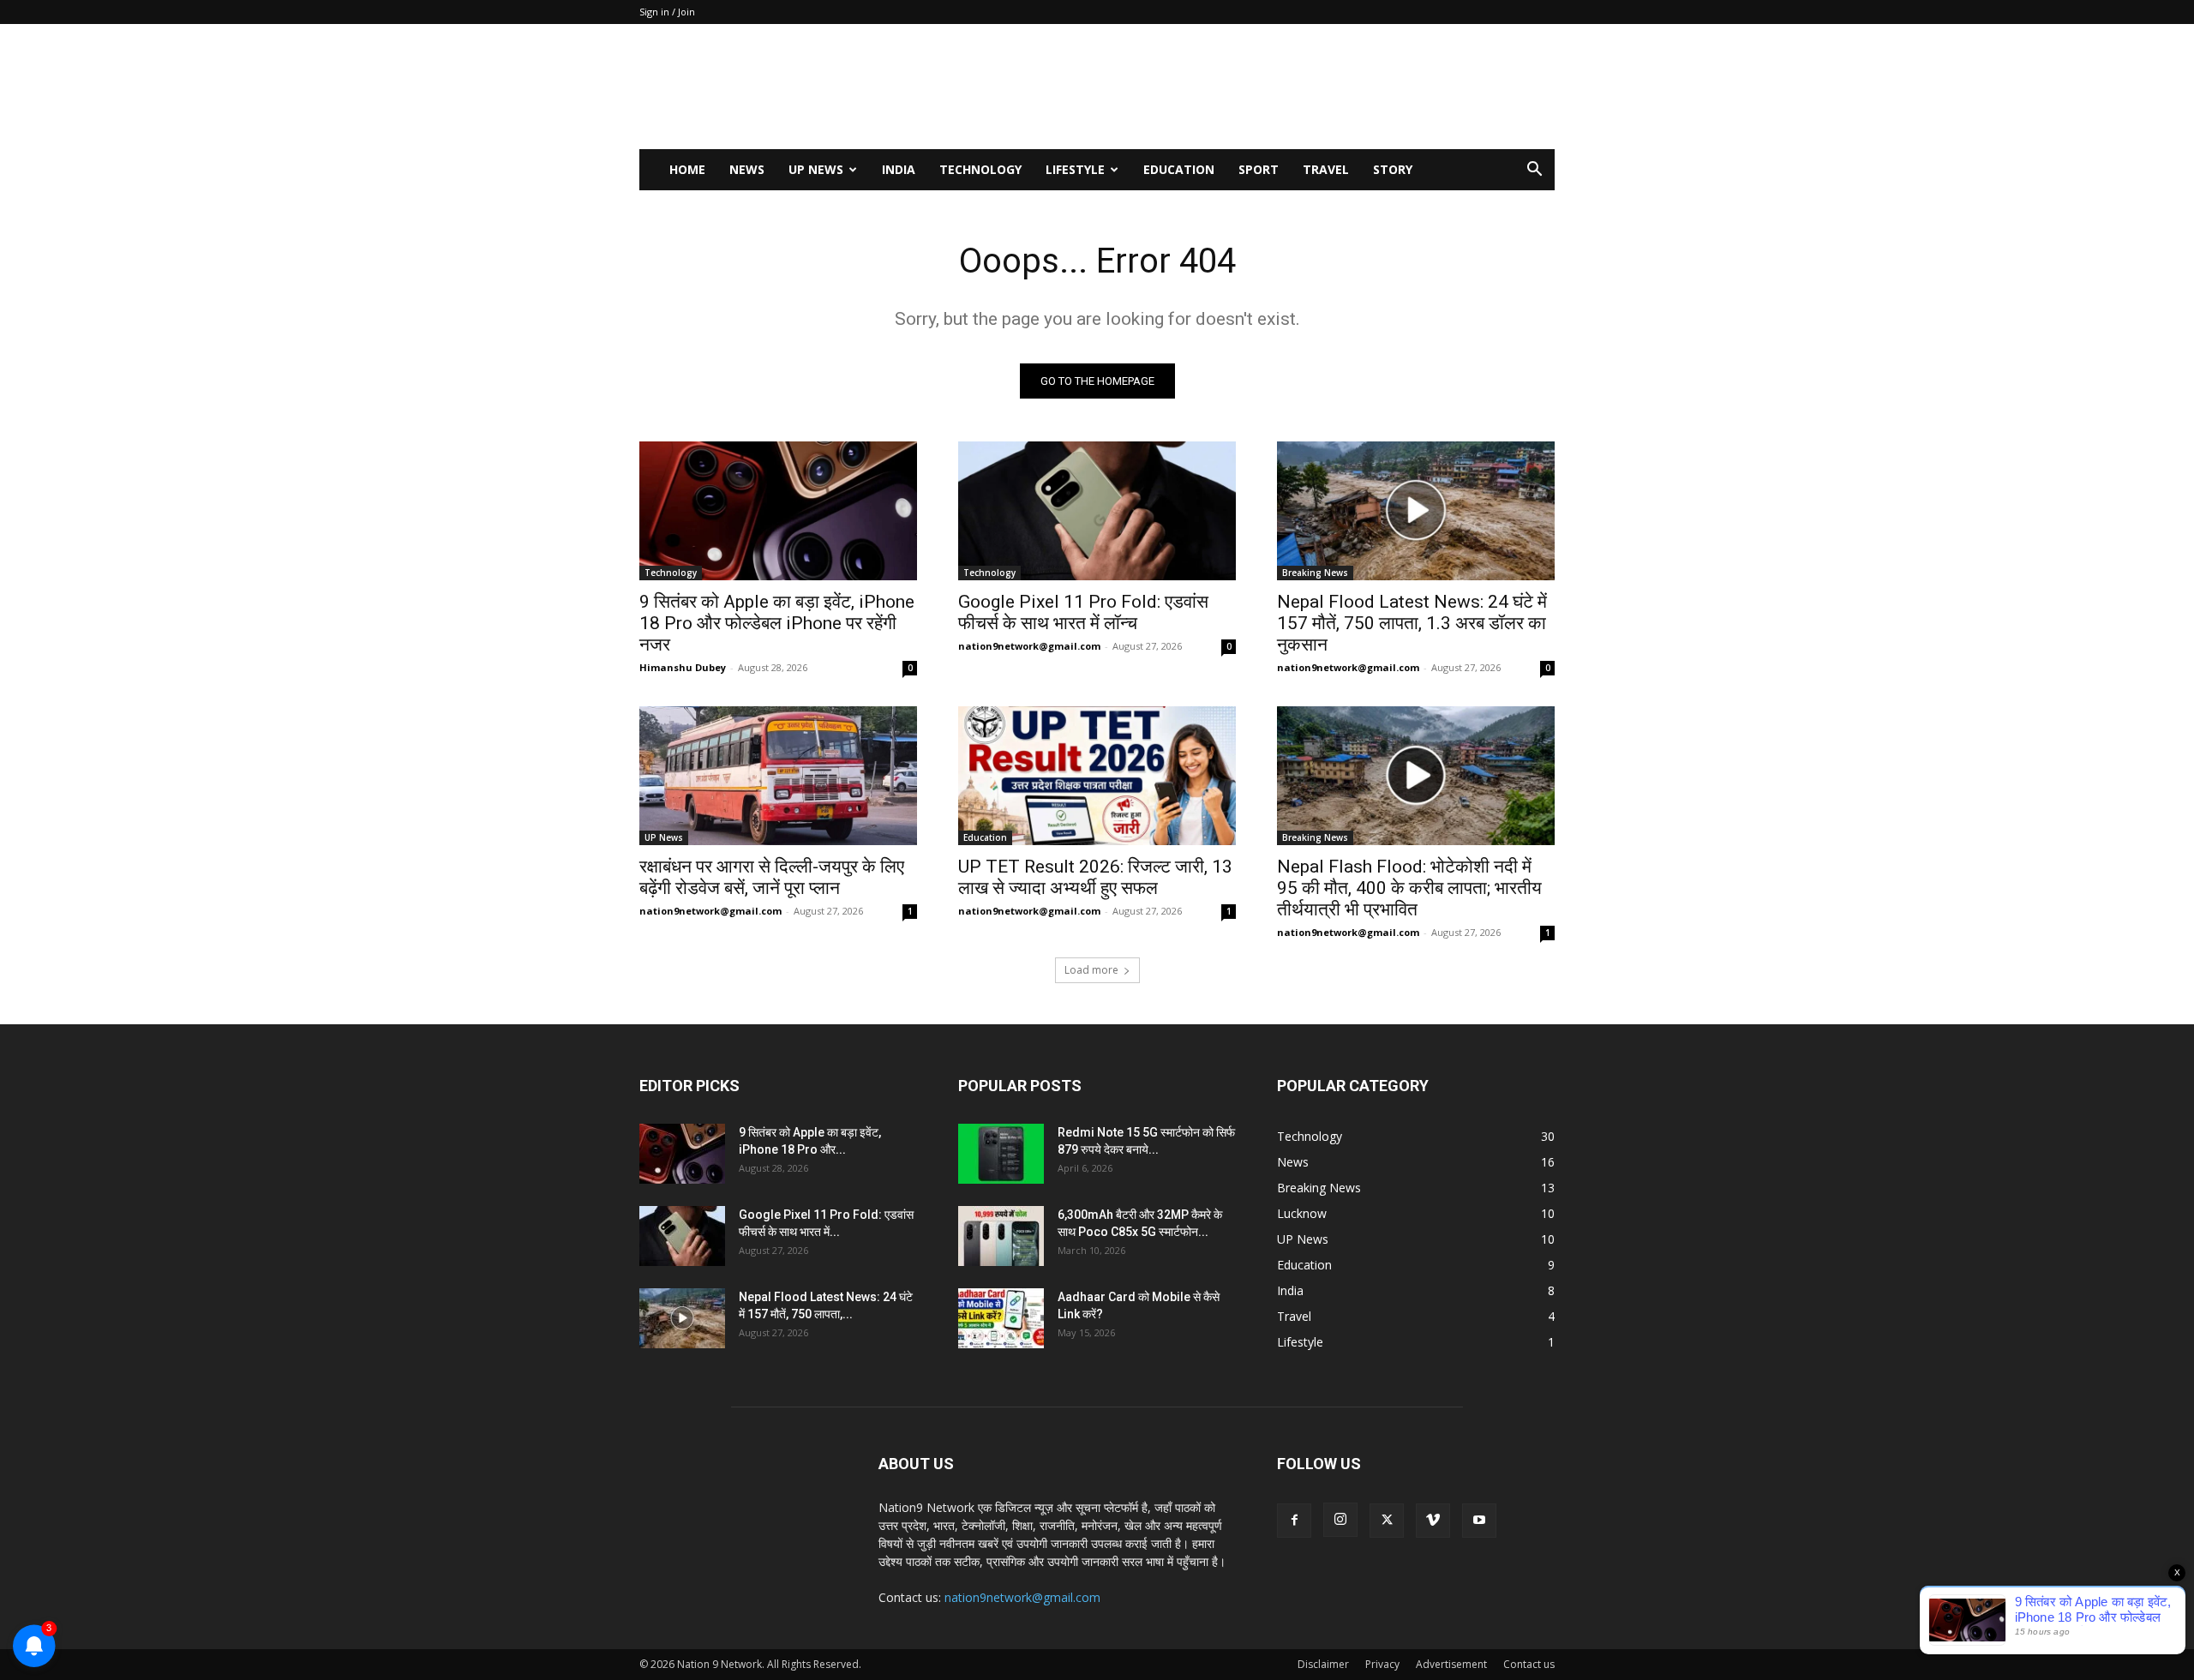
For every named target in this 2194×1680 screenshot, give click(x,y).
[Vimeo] (1433, 1521)
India (899, 169)
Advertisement (1451, 1664)
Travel (1326, 169)
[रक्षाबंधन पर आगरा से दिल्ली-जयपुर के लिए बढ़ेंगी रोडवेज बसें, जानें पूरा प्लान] (778, 776)
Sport (1259, 169)
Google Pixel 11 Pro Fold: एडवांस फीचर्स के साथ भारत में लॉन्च (1083, 612)
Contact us (1529, 1664)
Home (687, 169)
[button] (1534, 171)
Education (1179, 169)
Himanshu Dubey (683, 667)
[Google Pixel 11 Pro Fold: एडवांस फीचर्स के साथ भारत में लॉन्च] (1097, 511)
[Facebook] (1294, 1521)
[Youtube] (1479, 1521)
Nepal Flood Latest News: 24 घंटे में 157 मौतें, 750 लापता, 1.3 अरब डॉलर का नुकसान (1412, 623)
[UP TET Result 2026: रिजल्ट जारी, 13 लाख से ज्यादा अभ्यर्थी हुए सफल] (1097, 776)
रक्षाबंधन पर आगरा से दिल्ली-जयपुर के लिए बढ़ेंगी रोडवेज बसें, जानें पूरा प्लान (772, 877)
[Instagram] (1340, 1520)
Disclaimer (1323, 1664)
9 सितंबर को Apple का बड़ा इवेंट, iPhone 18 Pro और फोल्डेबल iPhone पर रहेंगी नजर (777, 623)
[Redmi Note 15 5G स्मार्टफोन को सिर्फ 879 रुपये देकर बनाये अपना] (1001, 1154)
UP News (816, 169)
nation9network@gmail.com (1029, 646)
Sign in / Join (667, 12)
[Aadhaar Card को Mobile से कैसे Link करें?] (1001, 1318)
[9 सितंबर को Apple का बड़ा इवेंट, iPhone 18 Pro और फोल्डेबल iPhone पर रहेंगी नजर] (778, 511)
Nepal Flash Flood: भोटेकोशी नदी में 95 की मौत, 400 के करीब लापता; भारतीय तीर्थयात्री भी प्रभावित (1409, 888)
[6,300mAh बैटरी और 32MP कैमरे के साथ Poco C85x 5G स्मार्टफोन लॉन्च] (1001, 1236)
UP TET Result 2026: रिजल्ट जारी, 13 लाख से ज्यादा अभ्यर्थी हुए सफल (1095, 877)
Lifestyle (1075, 169)
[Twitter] (1387, 1521)
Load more (1091, 970)
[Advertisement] (1243, 87)
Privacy (1382, 1664)
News (747, 169)
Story (1393, 169)
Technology (980, 169)
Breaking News (1315, 573)
